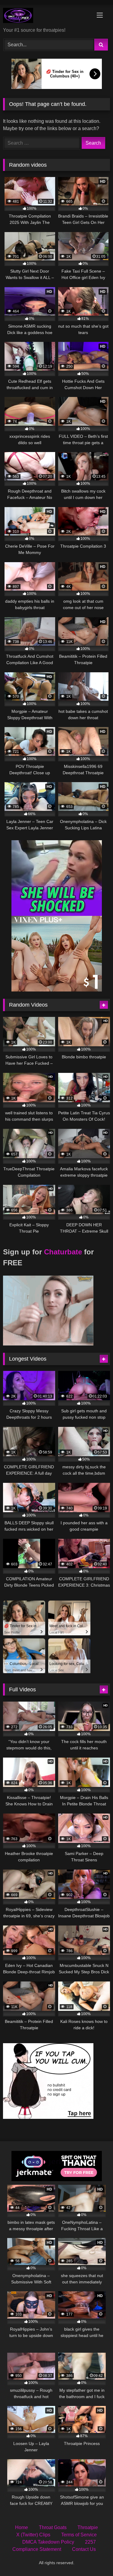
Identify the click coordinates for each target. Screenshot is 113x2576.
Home (22, 2527)
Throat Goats (53, 2527)
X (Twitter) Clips (33, 2535)
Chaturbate (63, 1252)
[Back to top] (94, 2558)
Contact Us (84, 2549)
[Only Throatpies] (46, 16)
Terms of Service (79, 2535)
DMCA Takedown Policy (48, 2542)
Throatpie (88, 2527)
